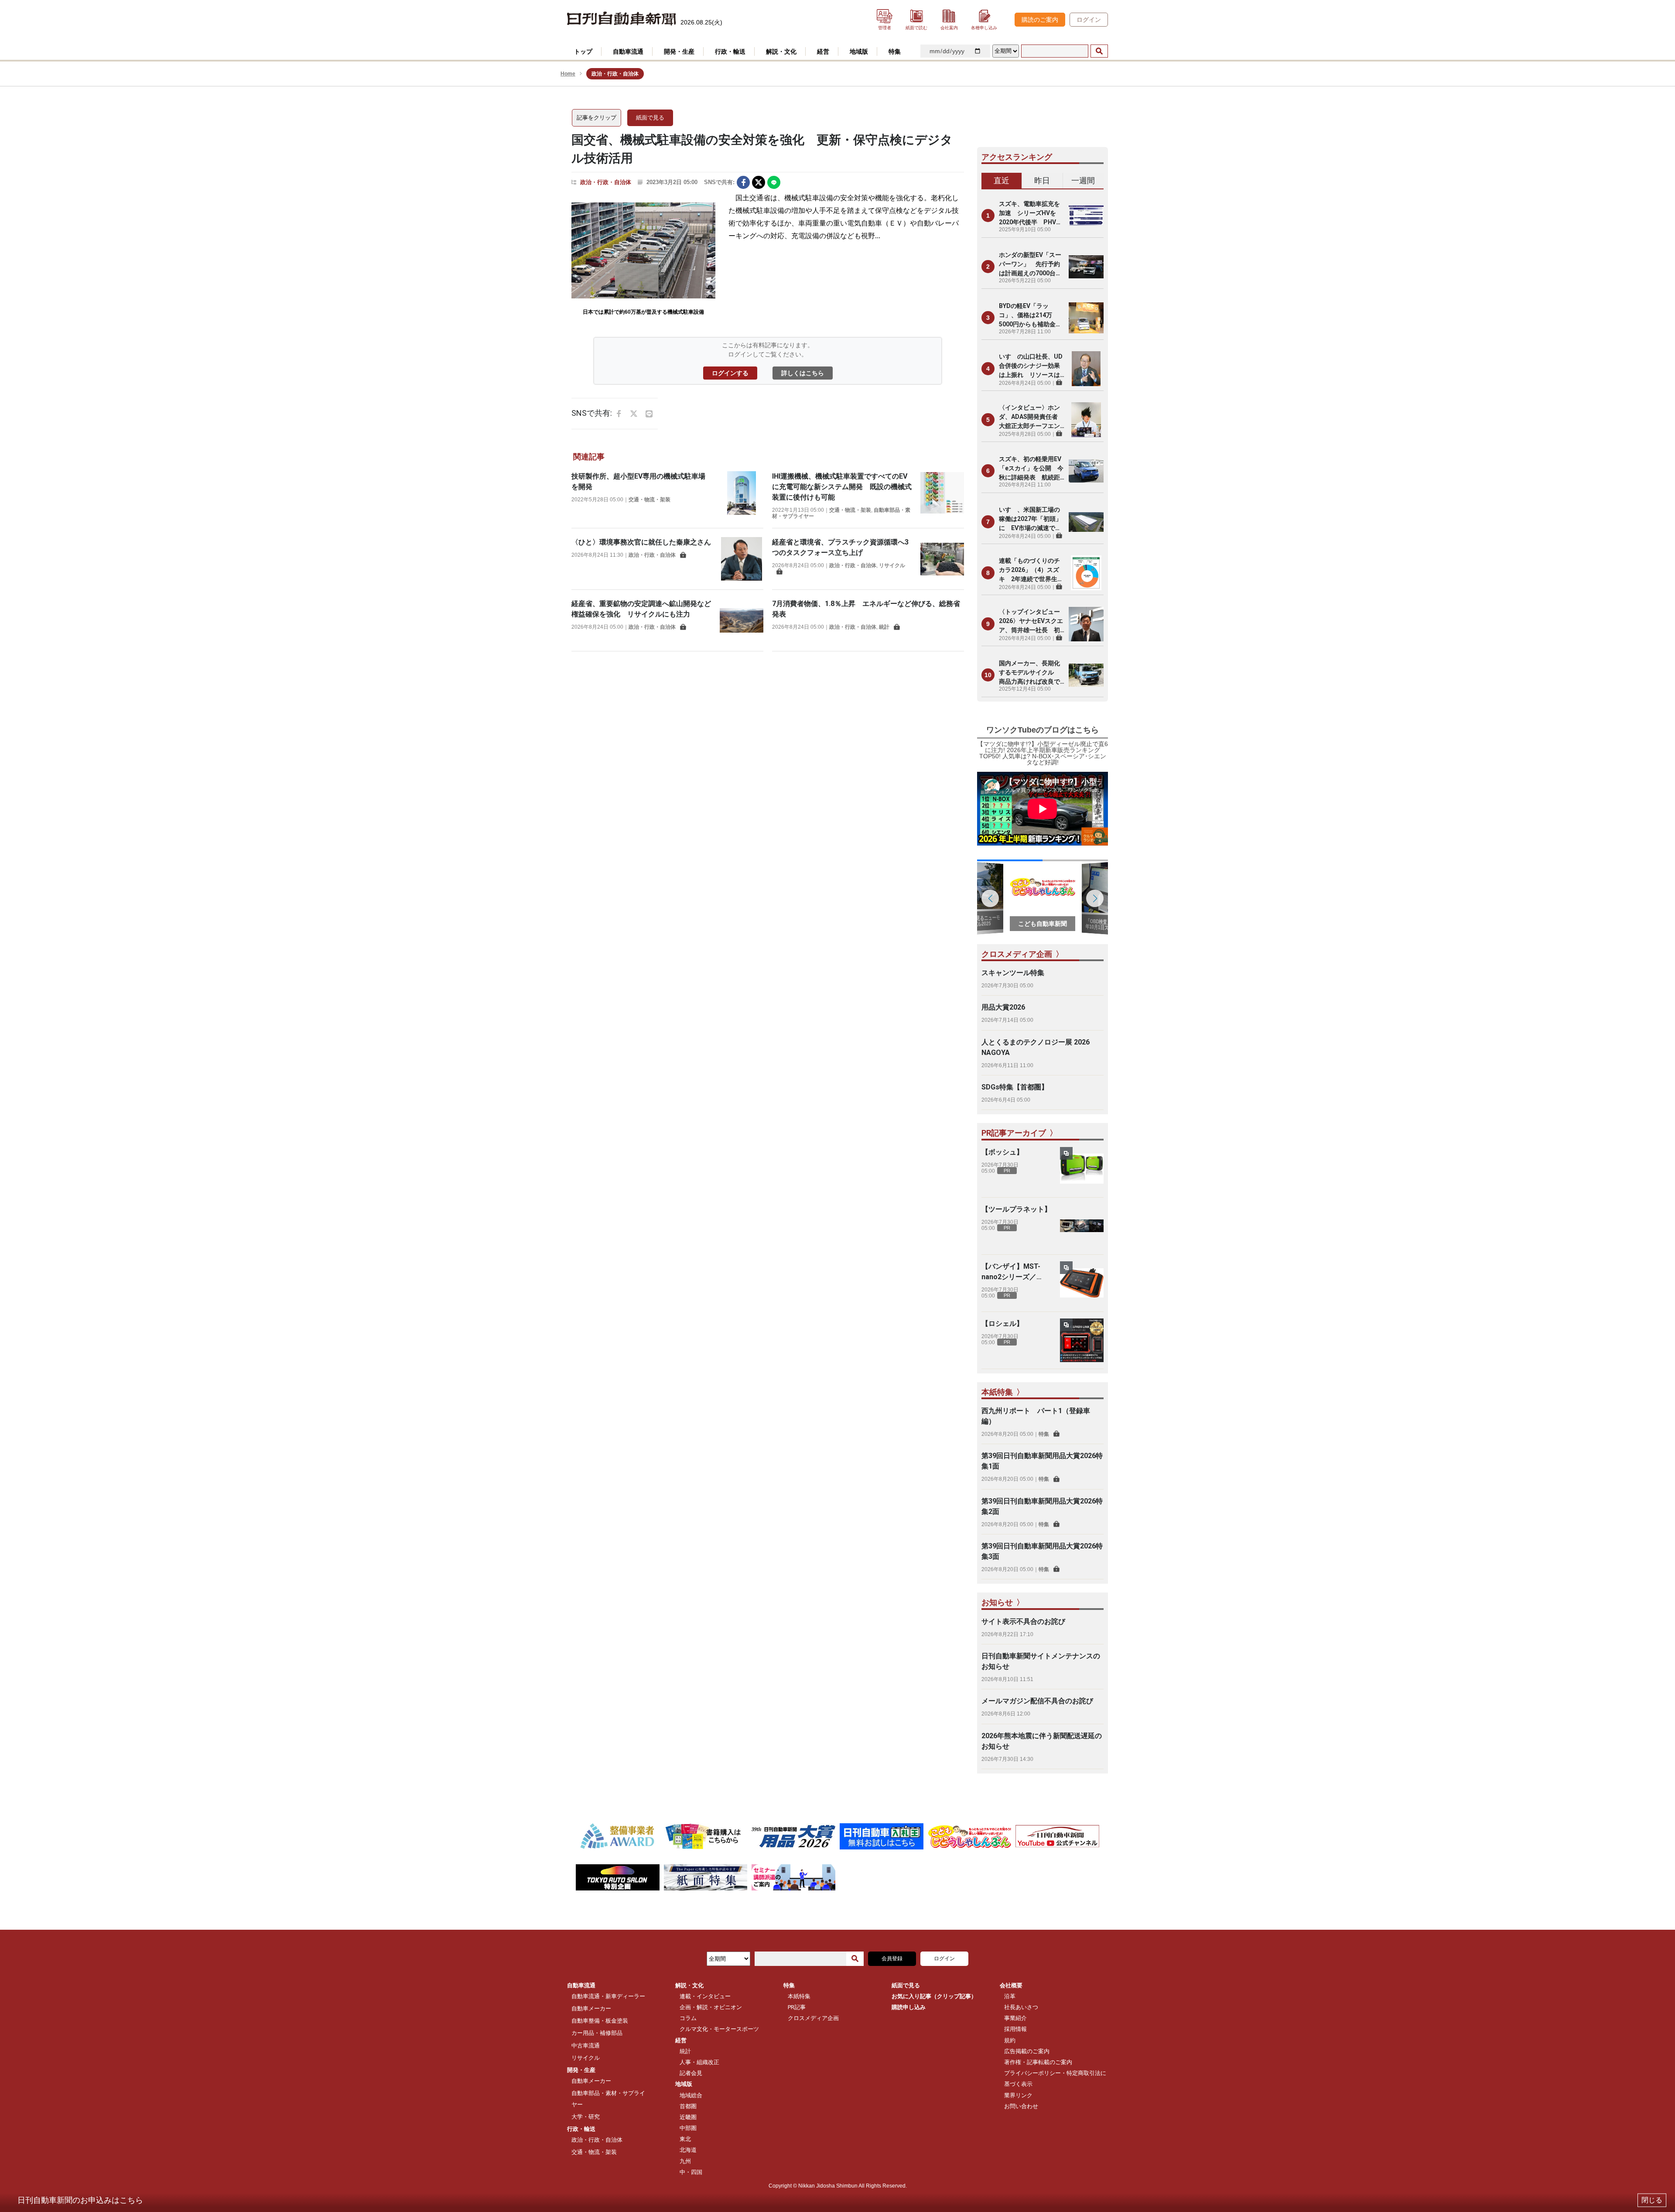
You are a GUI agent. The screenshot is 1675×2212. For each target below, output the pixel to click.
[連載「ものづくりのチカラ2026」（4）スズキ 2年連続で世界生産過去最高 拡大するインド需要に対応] (1086, 573)
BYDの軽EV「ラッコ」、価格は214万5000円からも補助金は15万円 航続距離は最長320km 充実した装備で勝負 (1030, 316)
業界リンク (1018, 2095)
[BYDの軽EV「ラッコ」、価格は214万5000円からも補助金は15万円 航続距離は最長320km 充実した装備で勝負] (1086, 318)
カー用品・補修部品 (597, 2033)
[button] (1095, 898)
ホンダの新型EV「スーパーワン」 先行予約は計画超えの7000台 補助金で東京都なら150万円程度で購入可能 (1032, 265)
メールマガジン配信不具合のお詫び (1037, 1701)
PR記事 (797, 2007)
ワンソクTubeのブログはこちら (1043, 730)
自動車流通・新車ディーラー (608, 1996)
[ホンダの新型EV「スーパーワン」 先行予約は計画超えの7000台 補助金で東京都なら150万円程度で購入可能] (1086, 267)
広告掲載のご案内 (1027, 2051)
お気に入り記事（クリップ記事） (934, 1996)
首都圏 (688, 2106)
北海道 (688, 2150)
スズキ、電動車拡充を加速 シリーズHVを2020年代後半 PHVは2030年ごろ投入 (1031, 214)
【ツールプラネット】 (1016, 1209)
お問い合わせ (1021, 2106)
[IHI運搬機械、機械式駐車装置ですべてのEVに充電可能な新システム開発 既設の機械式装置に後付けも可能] (942, 495)
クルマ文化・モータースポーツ (719, 2029)
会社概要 (1011, 1985)
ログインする (730, 373)
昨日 (1042, 180)
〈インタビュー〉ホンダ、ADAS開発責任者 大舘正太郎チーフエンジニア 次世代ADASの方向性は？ (1031, 417)
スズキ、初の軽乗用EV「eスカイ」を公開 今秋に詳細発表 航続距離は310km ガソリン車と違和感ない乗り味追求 (1031, 469)
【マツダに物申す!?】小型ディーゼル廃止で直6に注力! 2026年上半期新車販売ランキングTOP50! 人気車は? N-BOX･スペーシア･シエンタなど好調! (1043, 753)
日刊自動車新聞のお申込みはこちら (80, 2200)
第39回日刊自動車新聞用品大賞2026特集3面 (1042, 1551)
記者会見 (691, 2073)
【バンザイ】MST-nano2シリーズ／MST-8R (1011, 1272)
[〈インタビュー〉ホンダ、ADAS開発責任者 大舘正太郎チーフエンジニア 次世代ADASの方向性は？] (1086, 420)
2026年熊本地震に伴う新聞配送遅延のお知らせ (1042, 1741)
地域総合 (691, 2095)
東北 (685, 2139)
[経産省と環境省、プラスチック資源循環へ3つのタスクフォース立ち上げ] (942, 559)
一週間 (1083, 180)
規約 (1010, 2040)
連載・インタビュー (705, 1996)
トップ (583, 51)
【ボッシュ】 (1002, 1152)
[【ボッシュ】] (1082, 1169)
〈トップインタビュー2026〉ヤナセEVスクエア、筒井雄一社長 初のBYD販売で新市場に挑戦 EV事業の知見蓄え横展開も (1031, 621)
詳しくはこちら (803, 373)
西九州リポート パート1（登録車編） (1036, 1416)
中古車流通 (586, 2046)
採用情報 (1015, 2029)
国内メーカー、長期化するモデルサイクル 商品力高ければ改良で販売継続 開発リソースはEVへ (1029, 673)
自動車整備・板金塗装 (600, 2021)
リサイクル (892, 565)
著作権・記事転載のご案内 (1038, 2062)
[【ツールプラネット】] (1082, 1226)
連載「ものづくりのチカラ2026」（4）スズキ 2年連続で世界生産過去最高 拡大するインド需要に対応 (1031, 570)
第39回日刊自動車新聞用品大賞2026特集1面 (1042, 1461)
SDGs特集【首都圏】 (1015, 1087)
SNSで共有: (719, 182)
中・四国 (691, 2172)
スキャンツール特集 (1013, 973)
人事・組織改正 (699, 2062)
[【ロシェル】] (1082, 1340)
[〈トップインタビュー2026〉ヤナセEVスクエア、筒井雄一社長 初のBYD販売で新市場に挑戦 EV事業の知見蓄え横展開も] (1086, 624)
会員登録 (892, 1959)
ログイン (1089, 20)
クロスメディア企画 (813, 2018)
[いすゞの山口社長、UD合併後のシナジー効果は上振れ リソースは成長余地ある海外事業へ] (1086, 369)
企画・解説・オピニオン (711, 2007)
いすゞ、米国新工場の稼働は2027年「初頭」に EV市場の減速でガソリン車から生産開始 (1030, 519)
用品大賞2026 (1003, 1007)
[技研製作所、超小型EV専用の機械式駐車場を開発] (742, 493)
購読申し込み (909, 2007)
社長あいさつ (1021, 2007)
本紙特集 (799, 1996)
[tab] (1002, 181)
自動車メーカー (591, 2008)
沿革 (1010, 1996)
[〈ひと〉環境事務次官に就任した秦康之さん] (742, 559)
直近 (1002, 180)
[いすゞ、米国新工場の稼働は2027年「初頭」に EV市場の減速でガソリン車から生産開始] (1086, 522)
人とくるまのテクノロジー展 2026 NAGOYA (1036, 1047)
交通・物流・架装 (649, 500)
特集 (1044, 1434)
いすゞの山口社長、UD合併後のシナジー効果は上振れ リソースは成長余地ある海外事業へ (1031, 366)
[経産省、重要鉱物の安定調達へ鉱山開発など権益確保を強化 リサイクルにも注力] (742, 620)
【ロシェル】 (1002, 1323)
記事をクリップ (597, 118)
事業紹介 (1015, 2018)
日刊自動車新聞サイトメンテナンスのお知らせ (1041, 1661)
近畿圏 (688, 2117)
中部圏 (688, 2128)
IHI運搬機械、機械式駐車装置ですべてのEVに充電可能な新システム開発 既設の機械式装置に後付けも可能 (842, 487)
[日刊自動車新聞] (622, 19)
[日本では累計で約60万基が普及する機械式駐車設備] (643, 250)
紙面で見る (650, 118)
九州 (685, 2161)
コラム (688, 2018)
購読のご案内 (1040, 20)
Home (568, 74)
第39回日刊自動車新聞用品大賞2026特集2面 (1042, 1506)
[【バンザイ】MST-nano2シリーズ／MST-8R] (1082, 1283)
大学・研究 (586, 2117)
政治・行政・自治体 (606, 182)
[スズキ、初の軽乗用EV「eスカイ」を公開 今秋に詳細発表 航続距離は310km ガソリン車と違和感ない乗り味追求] (1086, 471)
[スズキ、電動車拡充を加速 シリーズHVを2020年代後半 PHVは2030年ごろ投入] (1086, 216)
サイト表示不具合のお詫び (1023, 1621)
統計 (884, 627)
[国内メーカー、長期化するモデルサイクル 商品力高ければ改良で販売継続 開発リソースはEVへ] (1086, 675)
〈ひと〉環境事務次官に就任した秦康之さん (641, 542)
